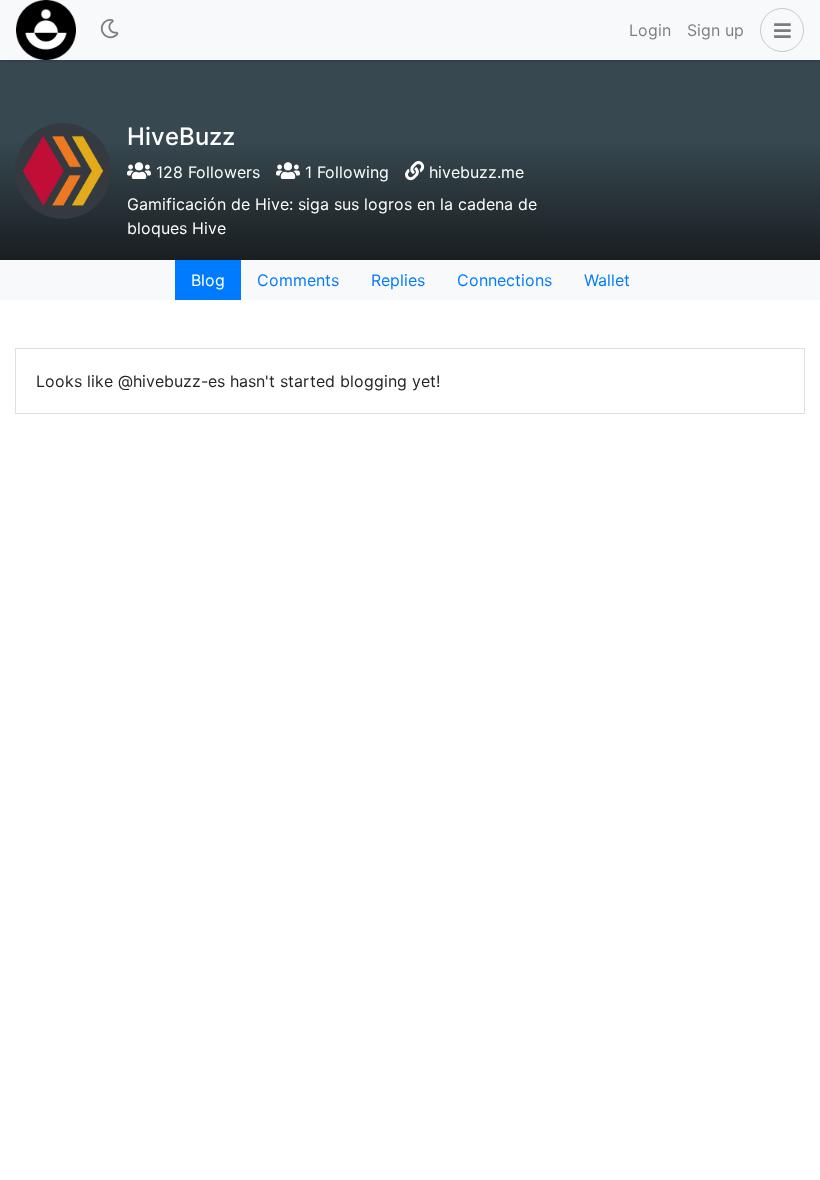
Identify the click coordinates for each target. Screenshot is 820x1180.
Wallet (607, 280)
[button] (778, 30)
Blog (208, 280)
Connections (504, 280)
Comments (298, 280)
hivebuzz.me (476, 172)
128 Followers (205, 172)
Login (650, 30)
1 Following (344, 172)
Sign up (715, 30)
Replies (398, 280)
